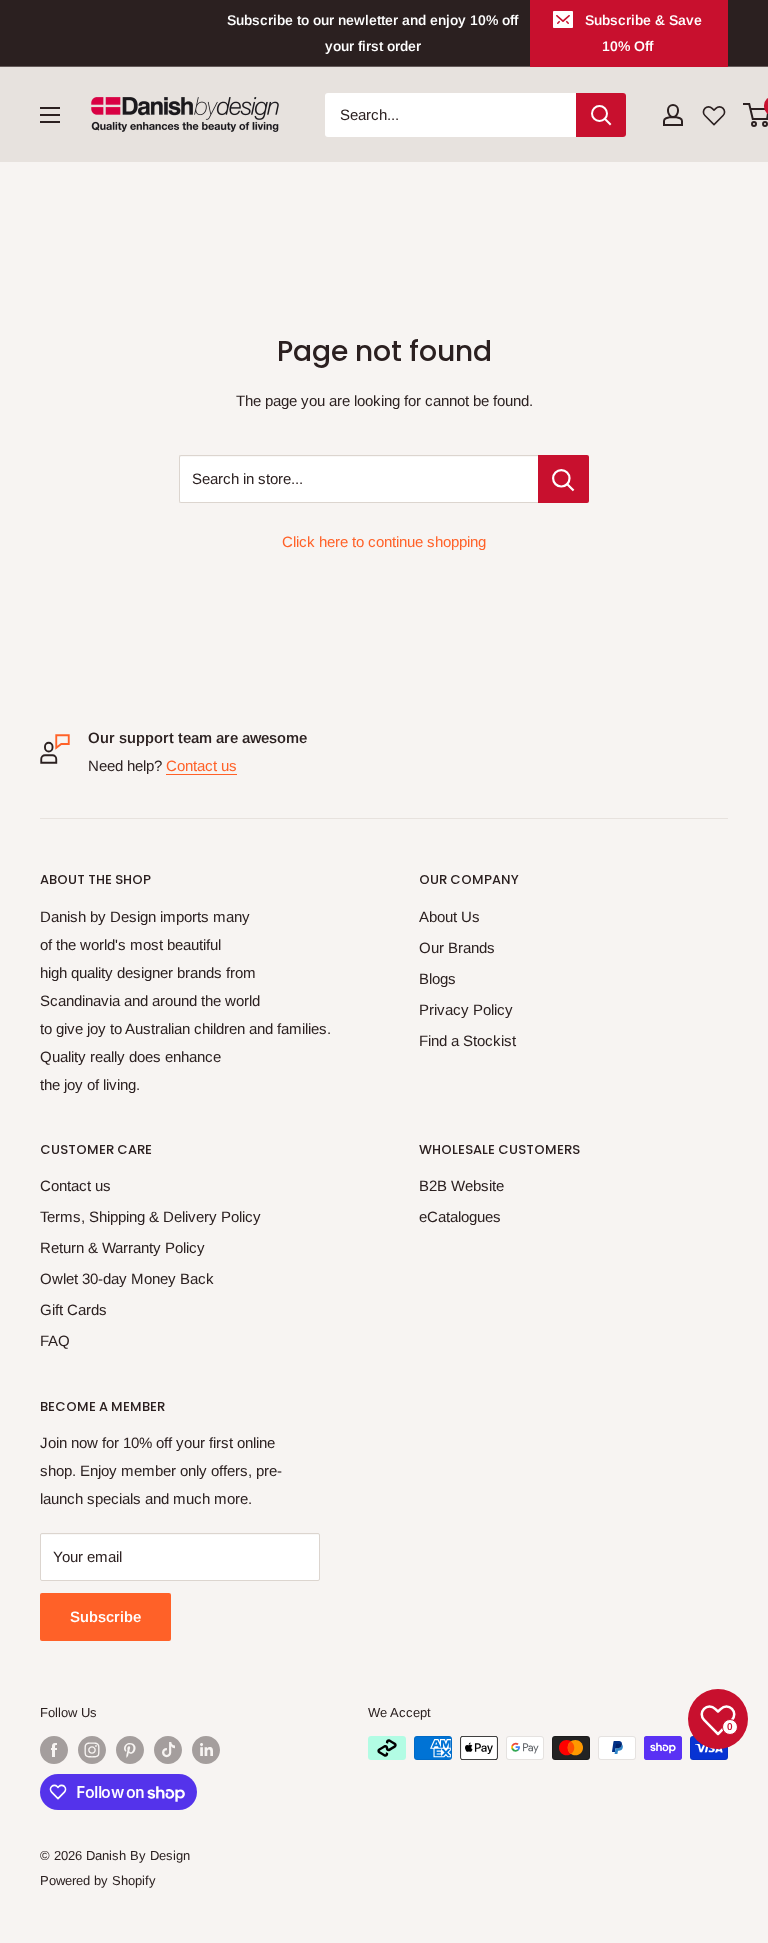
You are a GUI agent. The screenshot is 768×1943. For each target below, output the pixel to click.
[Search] (601, 115)
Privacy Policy (466, 1009)
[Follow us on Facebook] (54, 1750)
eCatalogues (460, 1216)
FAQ (55, 1340)
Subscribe (105, 1616)
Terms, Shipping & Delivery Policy (150, 1216)
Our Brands (457, 947)
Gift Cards (73, 1309)
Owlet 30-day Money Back (127, 1278)
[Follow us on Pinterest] (130, 1750)
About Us (449, 916)
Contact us (201, 765)
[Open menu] (50, 115)
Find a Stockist (467, 1040)
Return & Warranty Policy (122, 1247)
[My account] (673, 115)
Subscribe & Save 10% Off (643, 33)
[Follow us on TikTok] (168, 1750)
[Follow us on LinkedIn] (206, 1750)
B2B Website (461, 1185)
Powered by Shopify (98, 1880)
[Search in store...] (563, 479)
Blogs (437, 978)
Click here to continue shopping (384, 541)
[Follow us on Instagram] (92, 1750)
